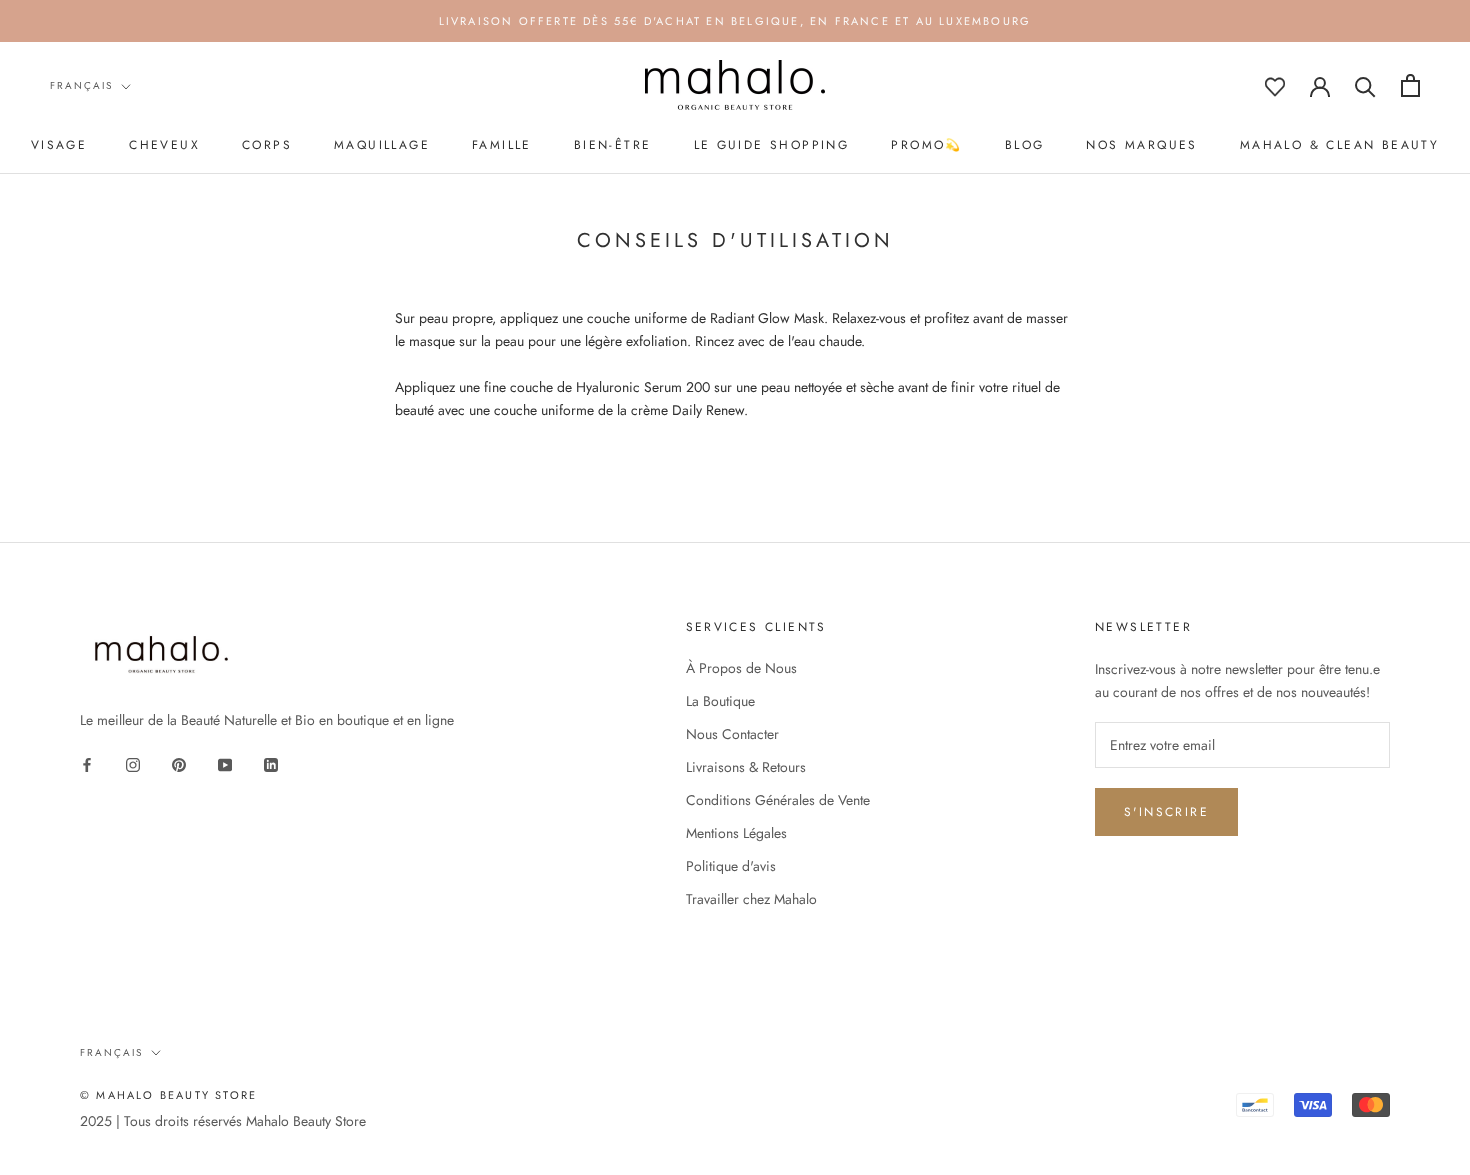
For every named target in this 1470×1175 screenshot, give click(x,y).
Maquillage (382, 145)
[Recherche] (1365, 85)
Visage (59, 145)
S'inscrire (1166, 812)
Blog (1025, 145)
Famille (502, 145)
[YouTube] (225, 763)
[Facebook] (87, 763)
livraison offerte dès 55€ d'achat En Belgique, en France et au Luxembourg (735, 21)
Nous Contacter (732, 734)
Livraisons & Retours (746, 767)
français (81, 85)
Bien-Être (613, 145)
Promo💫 (926, 145)
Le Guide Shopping (772, 145)
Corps (267, 145)
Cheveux (164, 145)
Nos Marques (1141, 145)
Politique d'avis (731, 866)
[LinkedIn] (271, 763)
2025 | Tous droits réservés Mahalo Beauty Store (223, 1121)
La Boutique (720, 701)
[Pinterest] (179, 763)
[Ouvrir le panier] (1410, 85)
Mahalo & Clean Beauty (1339, 145)
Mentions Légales (736, 833)
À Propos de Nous (741, 668)
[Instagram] (133, 763)
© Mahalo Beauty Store (168, 1095)
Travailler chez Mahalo (751, 899)
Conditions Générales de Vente (778, 800)
